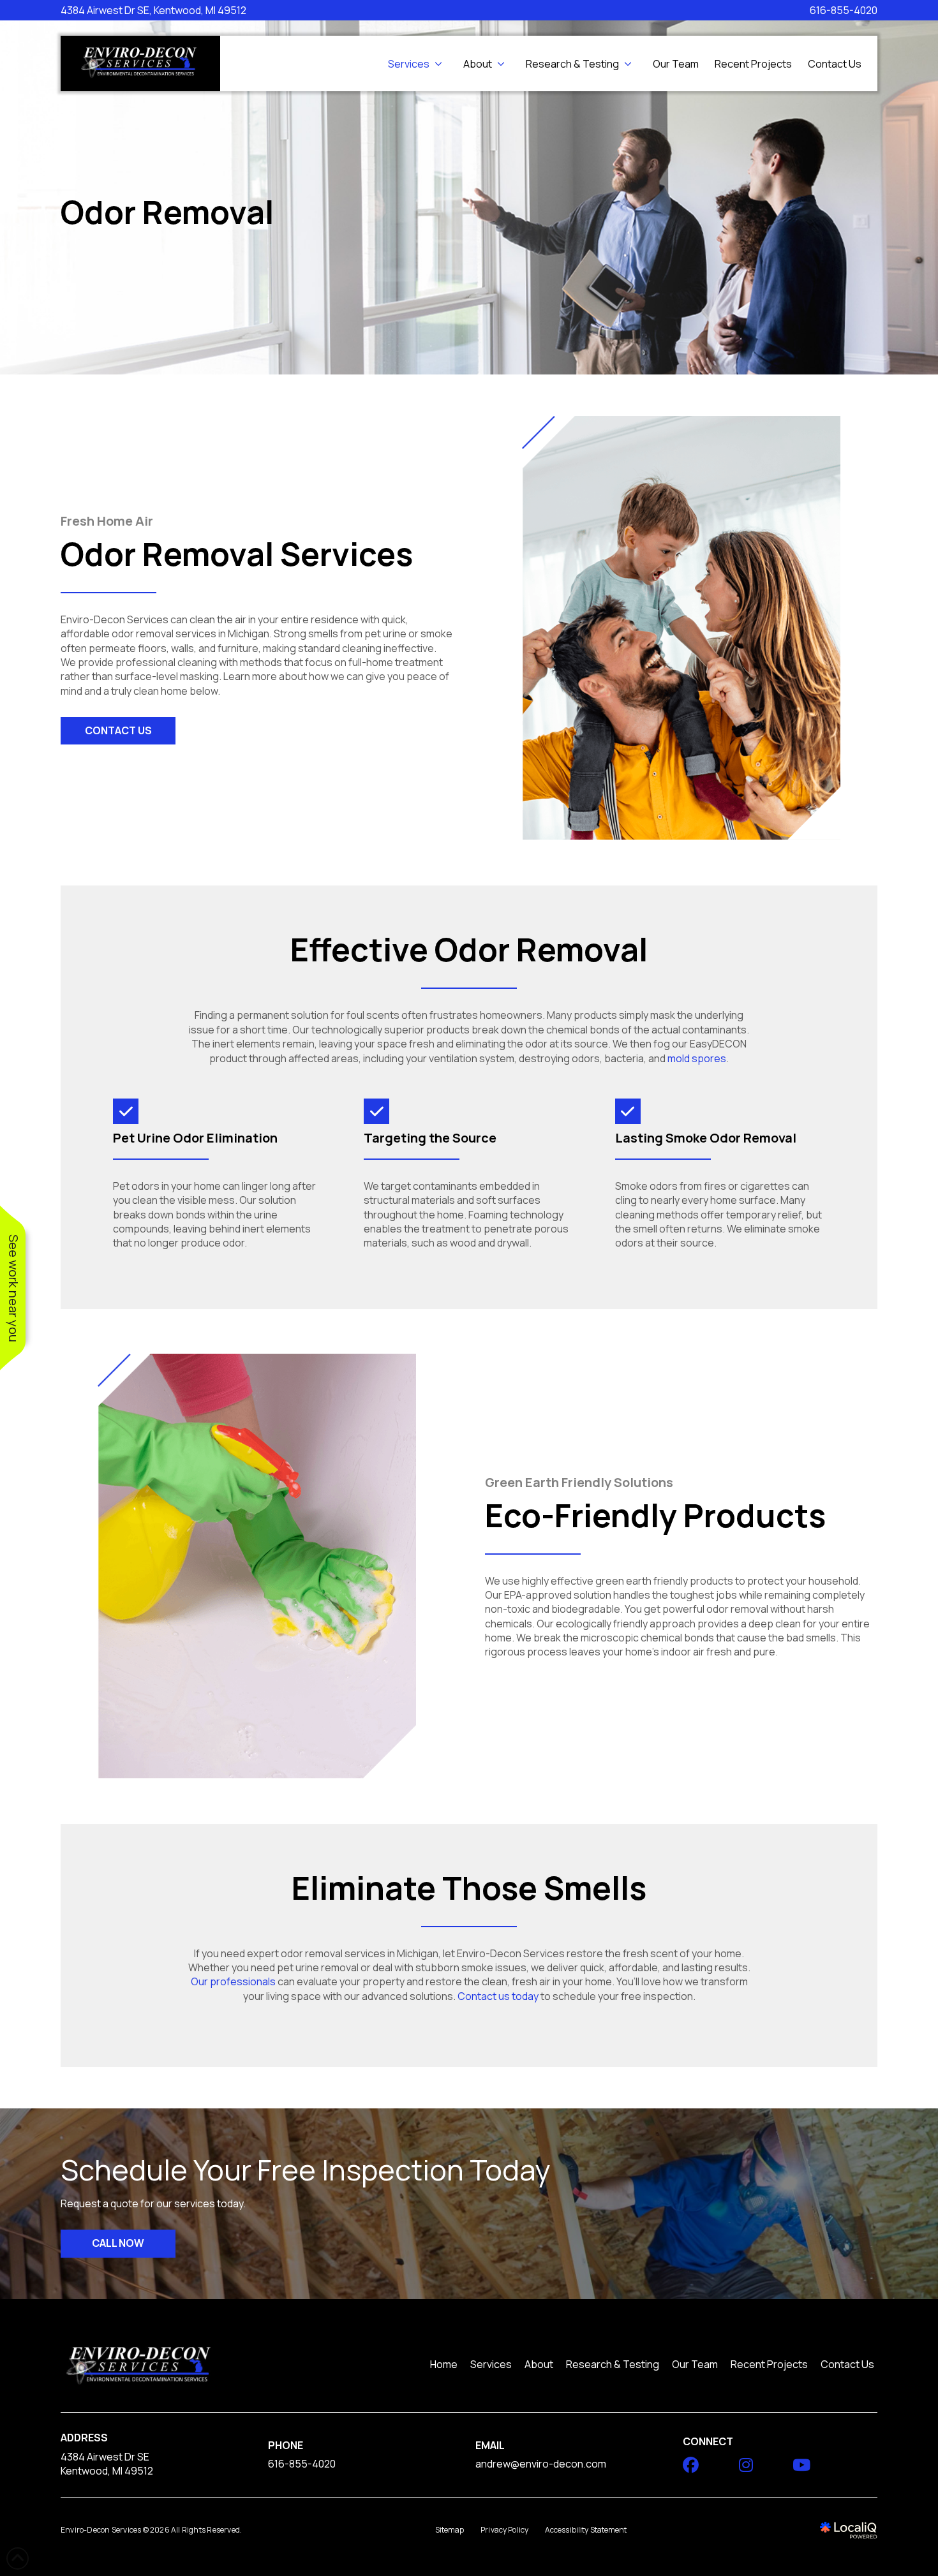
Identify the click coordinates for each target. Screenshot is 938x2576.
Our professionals (233, 1981)
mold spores (697, 1058)
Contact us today (498, 1996)
